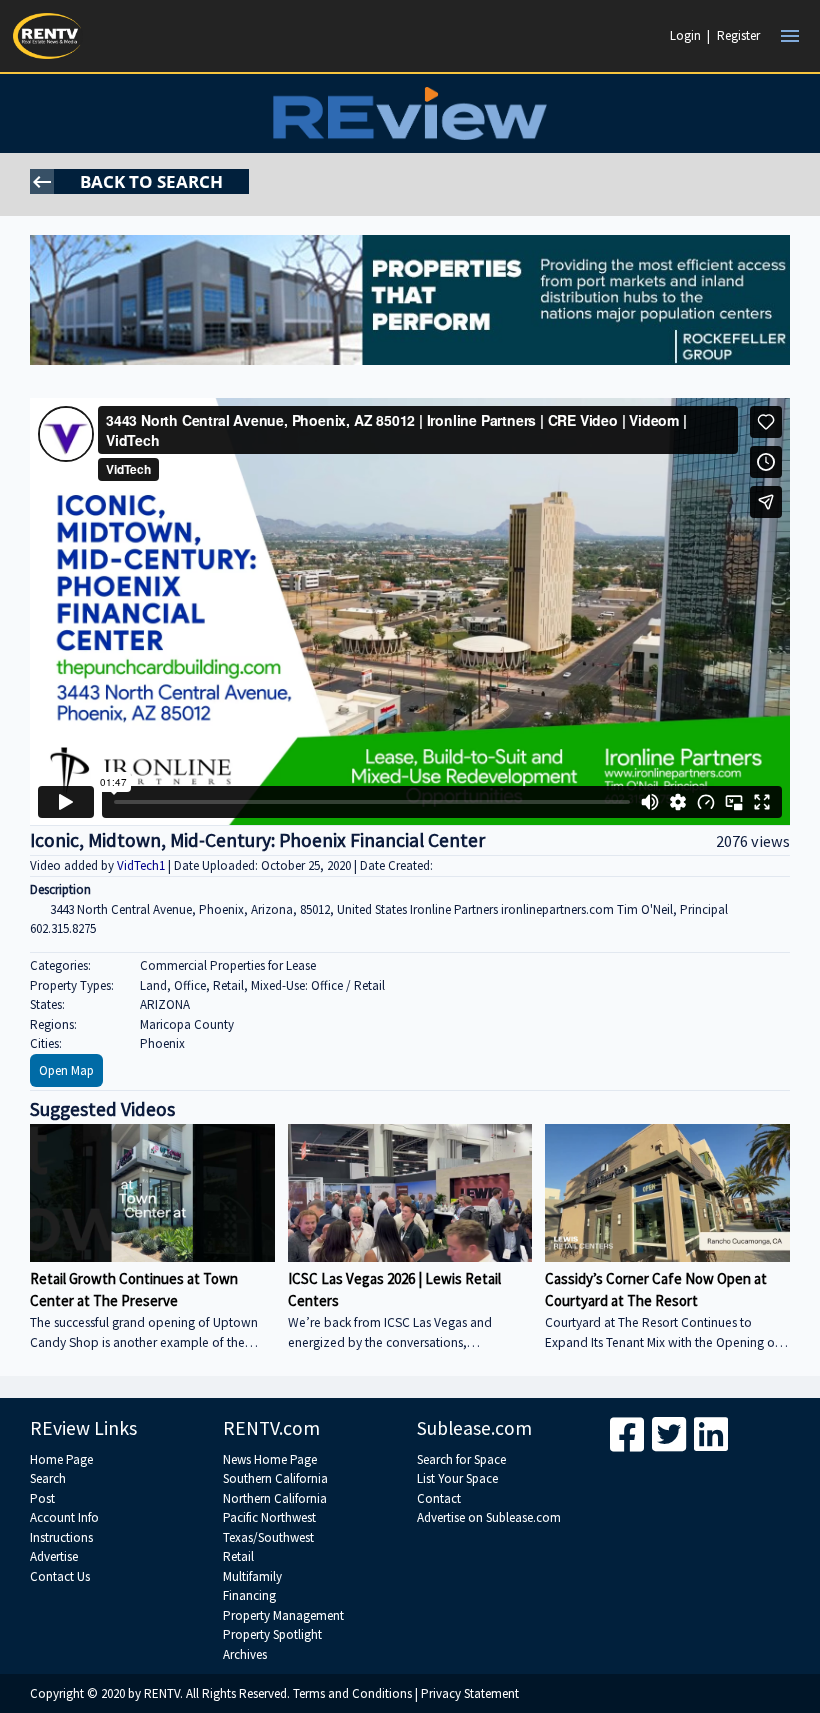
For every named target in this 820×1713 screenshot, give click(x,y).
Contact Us (60, 1576)
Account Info (64, 1517)
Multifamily (252, 1576)
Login (685, 35)
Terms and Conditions (352, 1693)
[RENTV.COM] (48, 36)
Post (42, 1498)
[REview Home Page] (409, 113)
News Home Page (270, 1459)
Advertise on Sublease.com (489, 1517)
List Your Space (457, 1478)
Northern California (275, 1498)
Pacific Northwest (269, 1517)
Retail (238, 1556)
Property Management (283, 1615)
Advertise (54, 1556)
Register (738, 35)
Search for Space (461, 1459)
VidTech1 (142, 865)
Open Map (66, 1070)
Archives (245, 1654)
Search (48, 1478)
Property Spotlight (272, 1634)
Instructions (61, 1537)
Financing (249, 1595)
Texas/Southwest (268, 1537)
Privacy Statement (470, 1693)
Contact (439, 1498)
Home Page (61, 1459)
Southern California (275, 1478)
